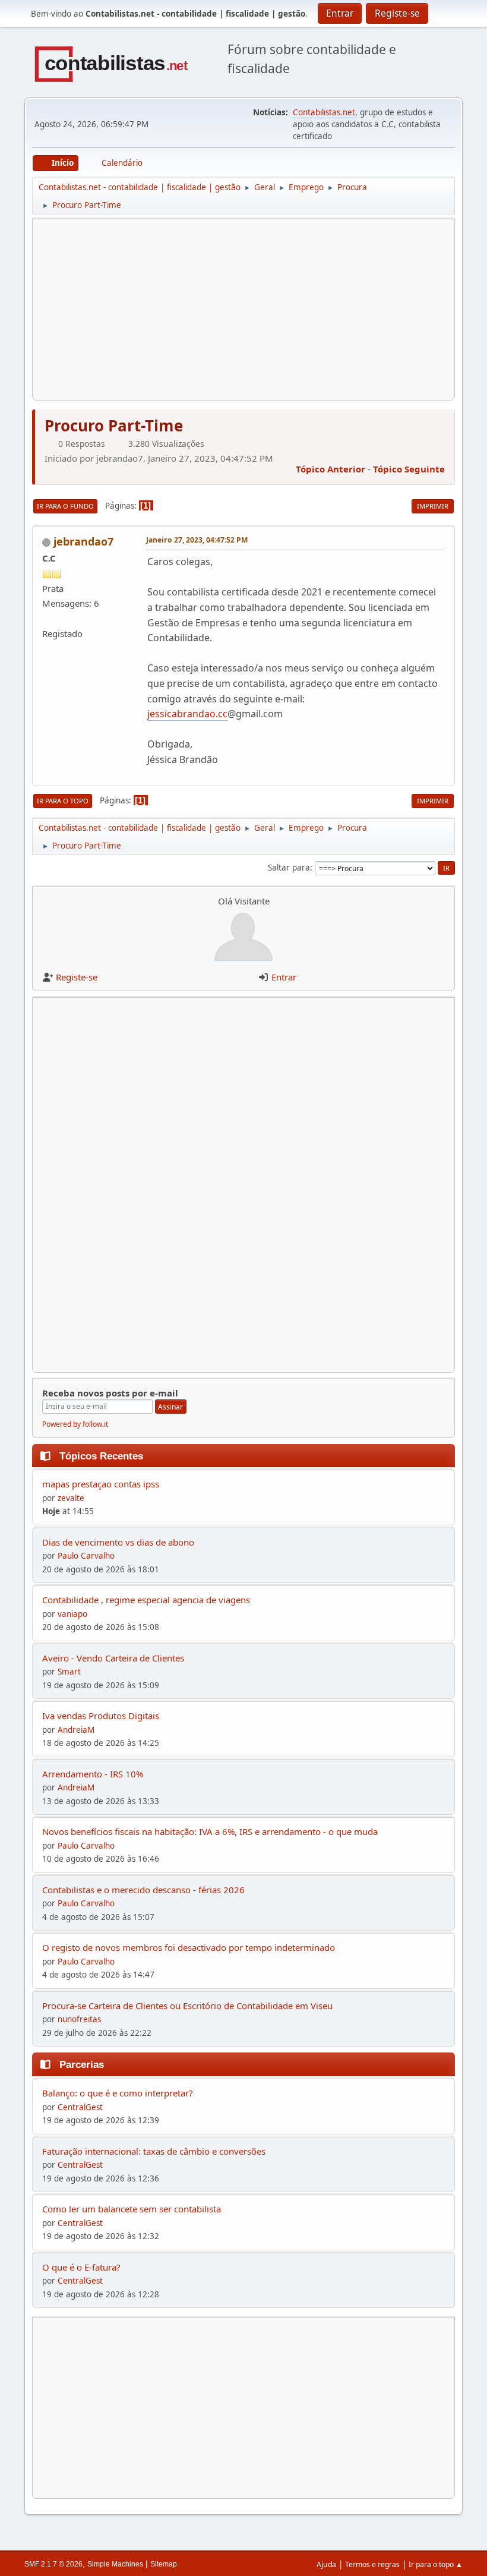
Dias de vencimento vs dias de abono (118, 1542)
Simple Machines (115, 2564)
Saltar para (289, 868)
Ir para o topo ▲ (436, 2564)
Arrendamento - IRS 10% (93, 1774)
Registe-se (77, 977)
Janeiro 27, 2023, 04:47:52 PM (197, 540)
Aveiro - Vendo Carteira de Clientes (113, 1658)
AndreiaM (76, 1730)
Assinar (170, 1407)
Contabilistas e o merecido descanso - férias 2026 (143, 1890)
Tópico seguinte (409, 469)
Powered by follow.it (75, 1424)
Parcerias (82, 2064)
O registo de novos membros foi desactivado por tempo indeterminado (189, 1947)
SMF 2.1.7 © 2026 (53, 2564)
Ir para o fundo (65, 506)
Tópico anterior (331, 469)
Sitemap (164, 2564)
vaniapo (72, 1614)
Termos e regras (372, 2564)
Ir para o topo (63, 801)
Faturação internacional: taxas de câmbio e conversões (154, 2151)
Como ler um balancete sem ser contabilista (132, 2209)
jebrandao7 (83, 541)
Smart (69, 1672)
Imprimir (433, 506)
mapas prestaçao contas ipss (101, 1484)
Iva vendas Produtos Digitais (101, 1716)
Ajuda (326, 2564)
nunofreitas (79, 2019)
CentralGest (80, 2107)
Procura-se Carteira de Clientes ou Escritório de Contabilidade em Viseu (187, 2006)
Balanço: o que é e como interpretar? (118, 2093)
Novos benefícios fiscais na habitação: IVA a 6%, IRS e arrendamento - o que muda (210, 1831)
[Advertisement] (243, 310)
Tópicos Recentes (101, 1456)
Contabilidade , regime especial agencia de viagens (146, 1600)
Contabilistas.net (324, 112)
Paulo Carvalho (86, 1556)
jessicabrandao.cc (187, 714)
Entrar (284, 977)
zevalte (71, 1498)
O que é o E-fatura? (81, 2267)
